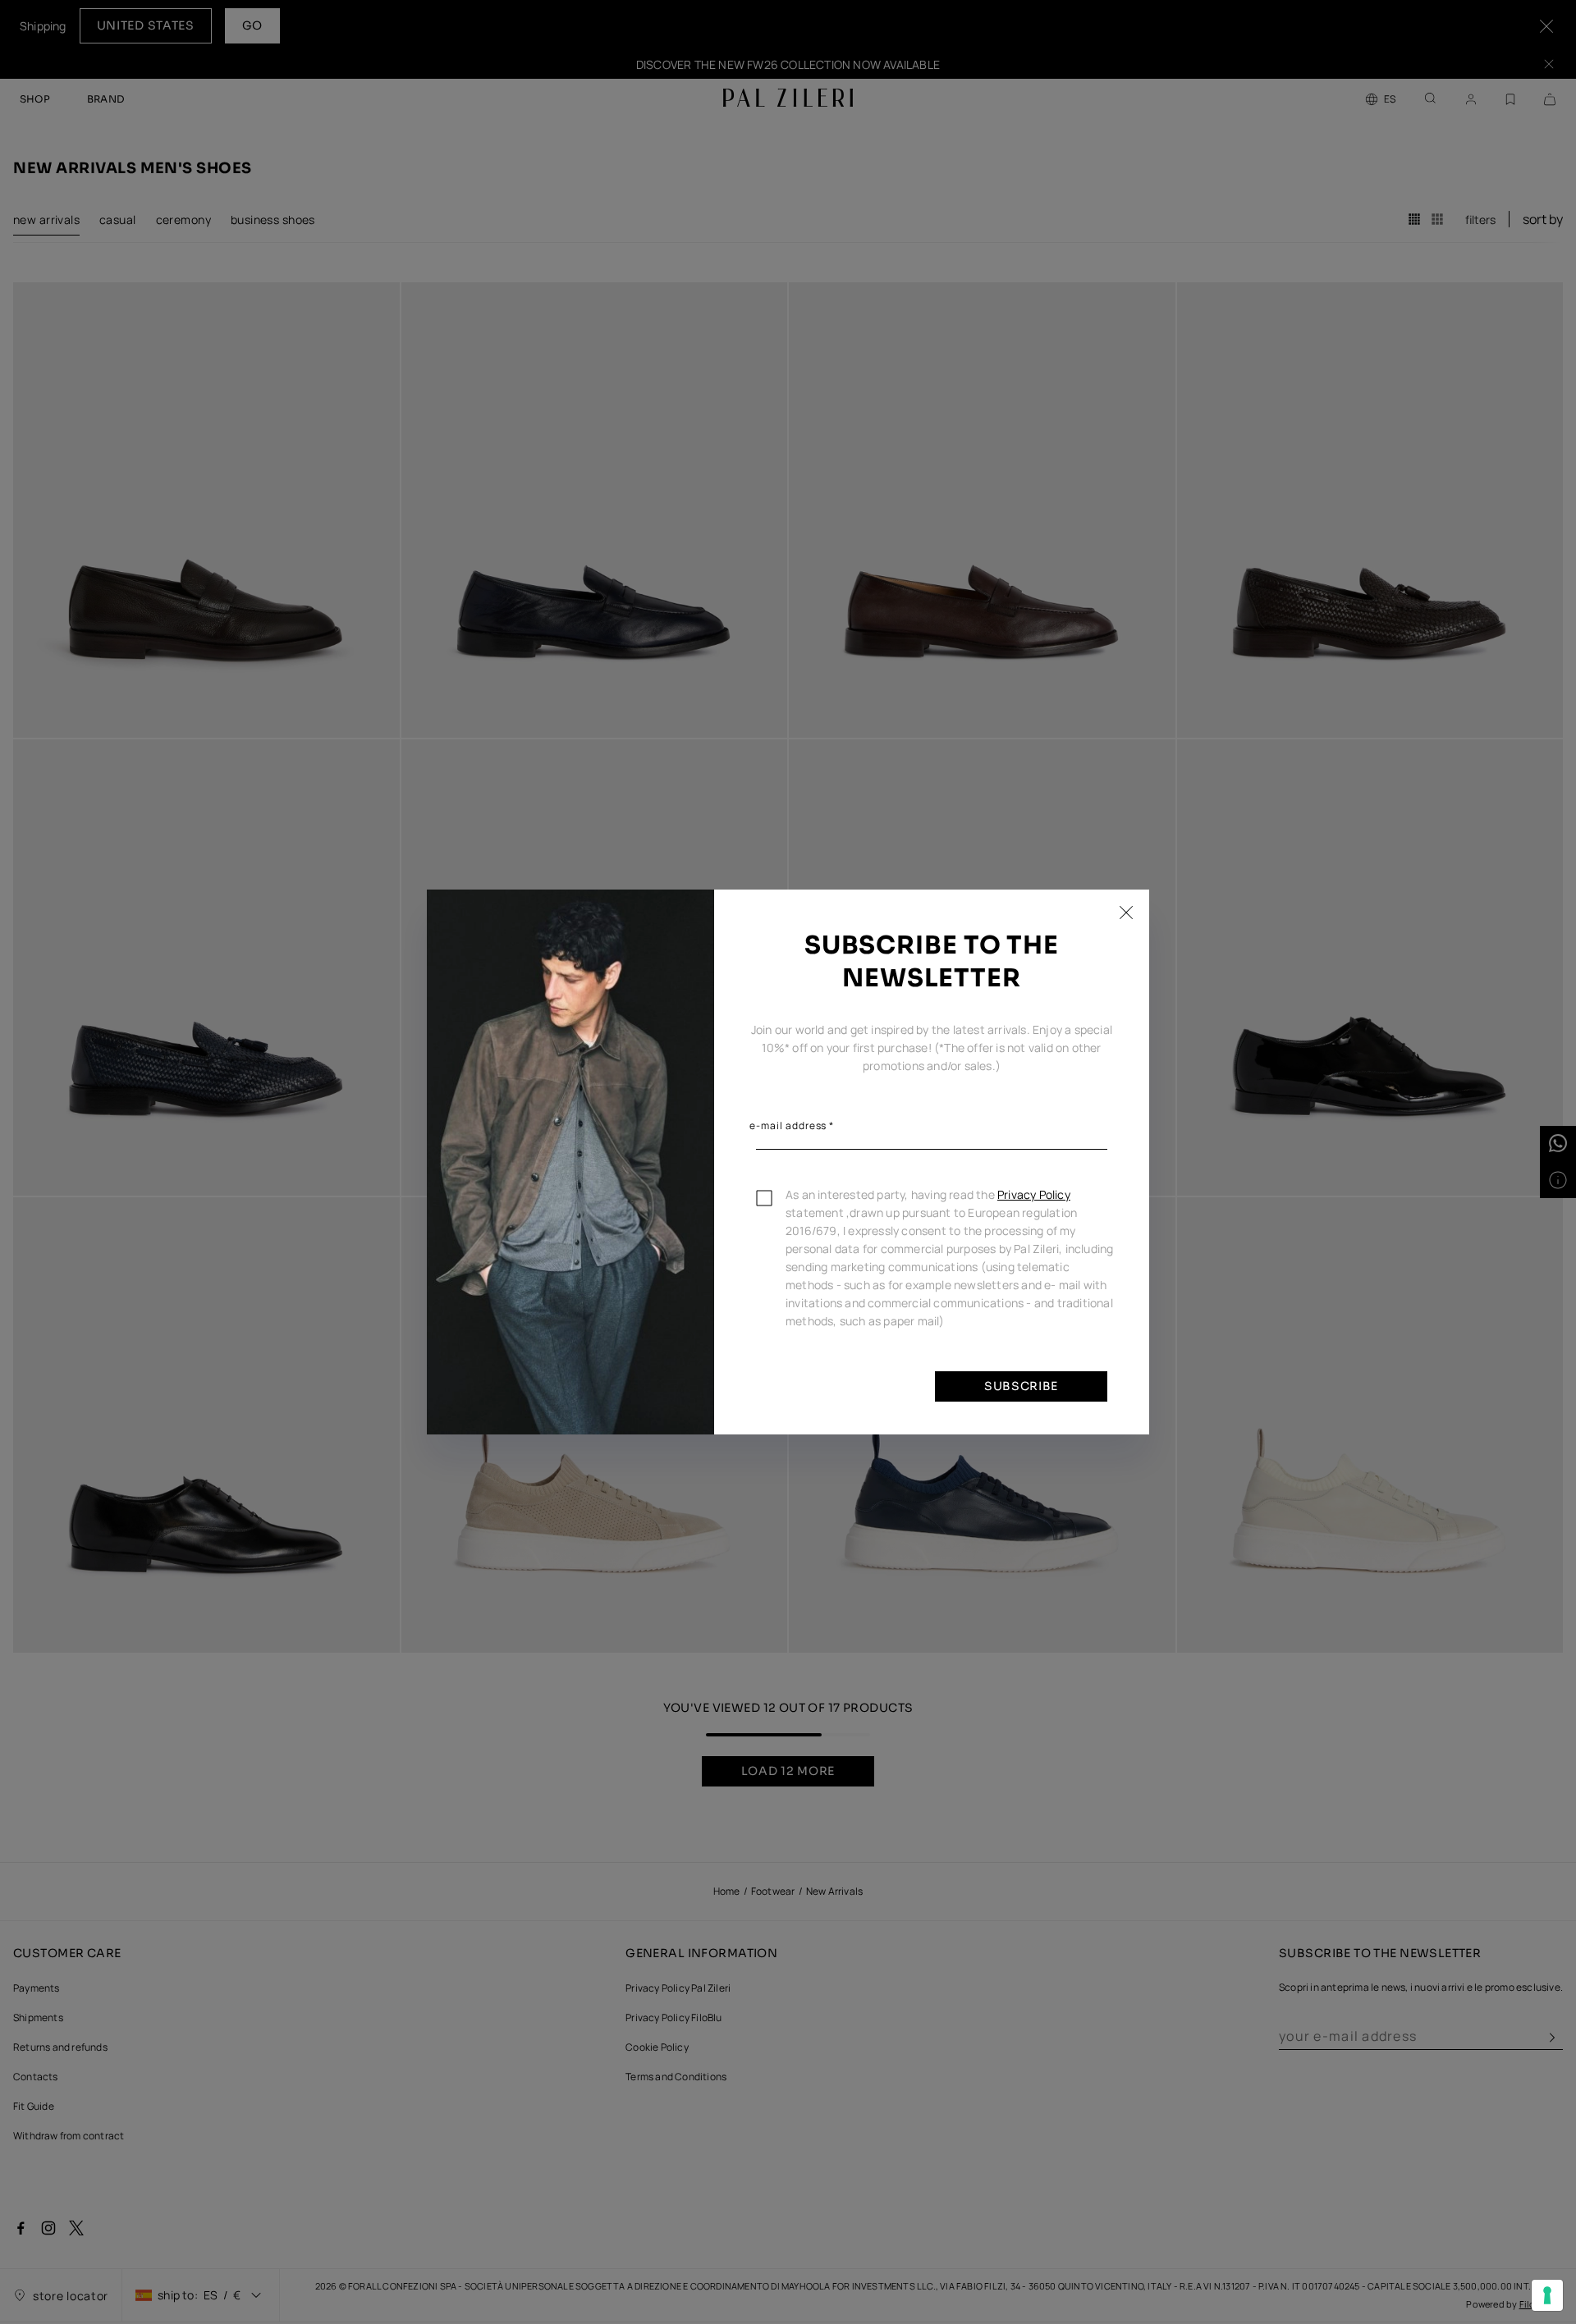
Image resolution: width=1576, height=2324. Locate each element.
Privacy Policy (1034, 1194)
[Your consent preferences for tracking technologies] (1547, 2295)
